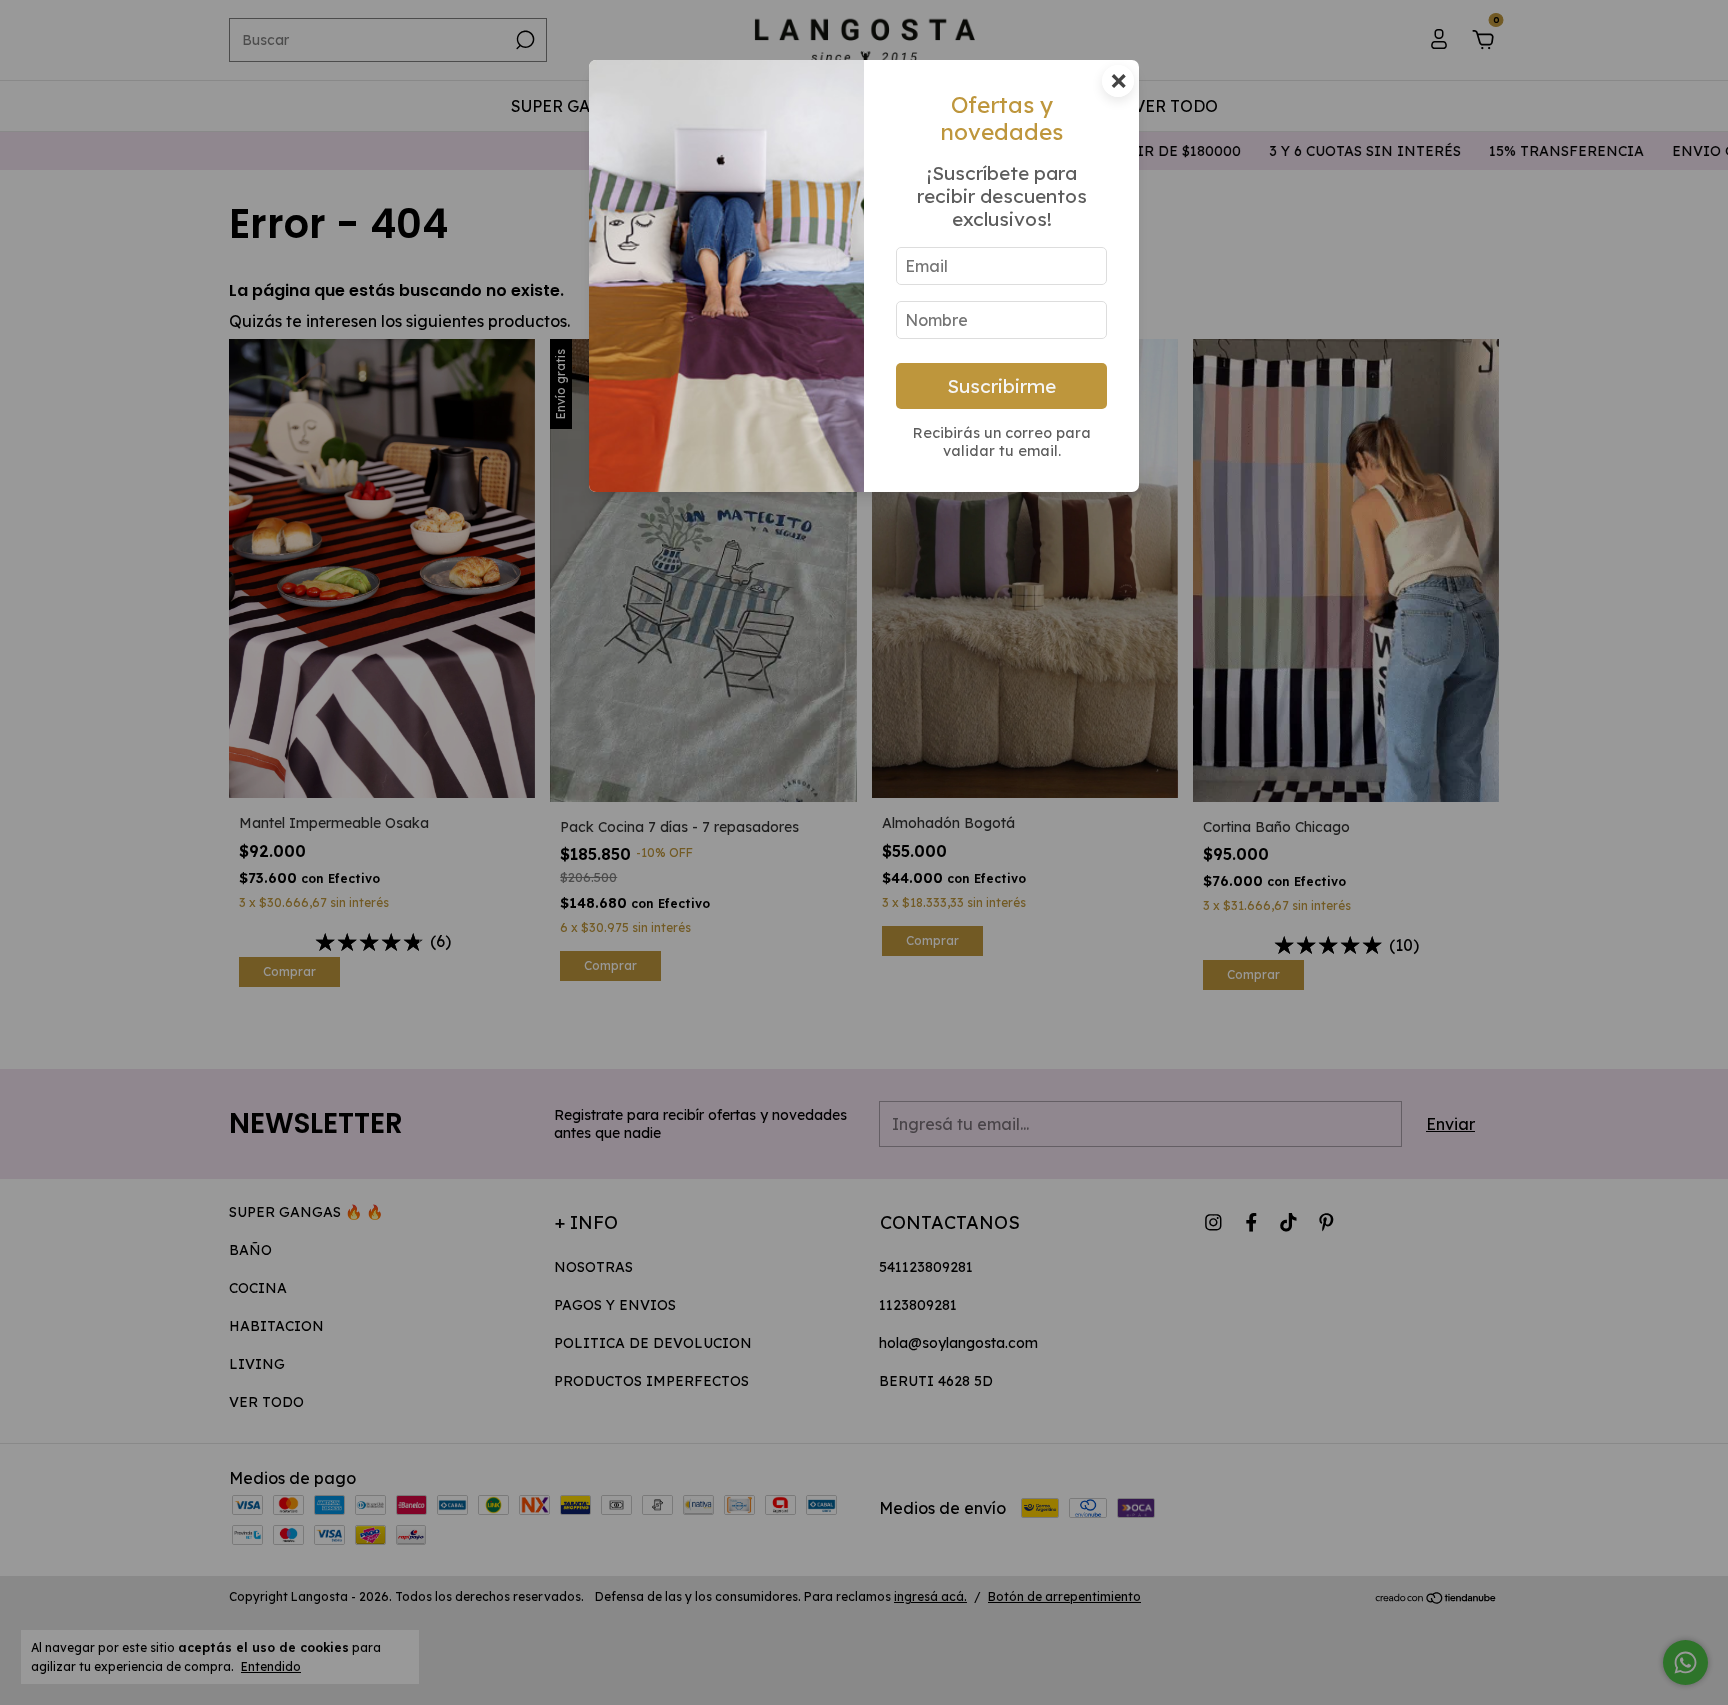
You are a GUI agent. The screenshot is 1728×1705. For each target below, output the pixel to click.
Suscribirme (1001, 386)
